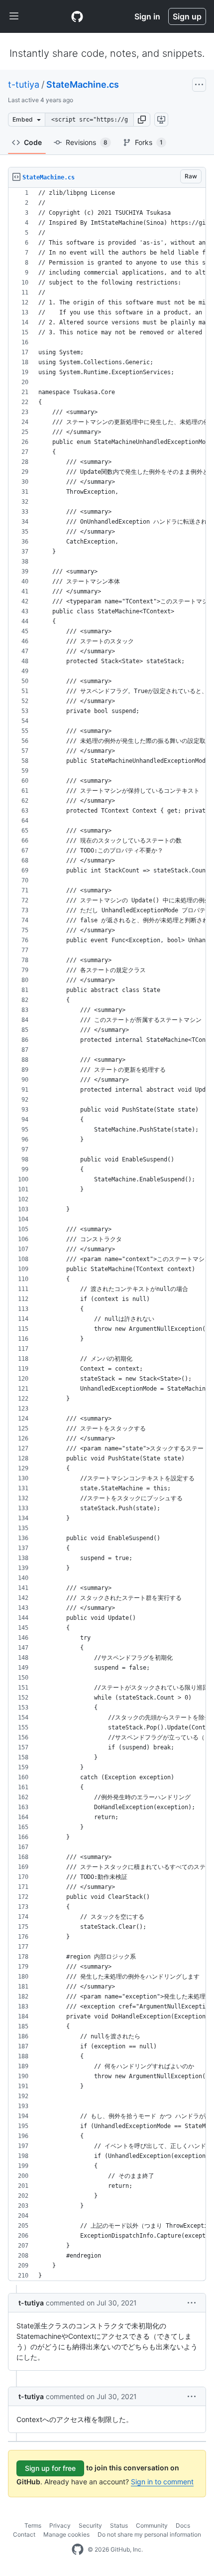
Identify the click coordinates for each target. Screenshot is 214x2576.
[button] (142, 120)
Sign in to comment (162, 2482)
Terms (33, 2525)
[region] (107, 1234)
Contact (24, 2534)
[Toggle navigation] (14, 16)
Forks (149, 142)
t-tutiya (24, 84)
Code (33, 142)
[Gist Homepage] (77, 16)
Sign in (147, 16)
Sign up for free (50, 2468)
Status (119, 2525)
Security (90, 2525)
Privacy (60, 2525)
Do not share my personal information (149, 2534)
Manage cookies (66, 2534)
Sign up (187, 16)
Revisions (87, 142)
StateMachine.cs (83, 84)
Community (152, 2525)
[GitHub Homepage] (78, 2550)
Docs (183, 2525)
